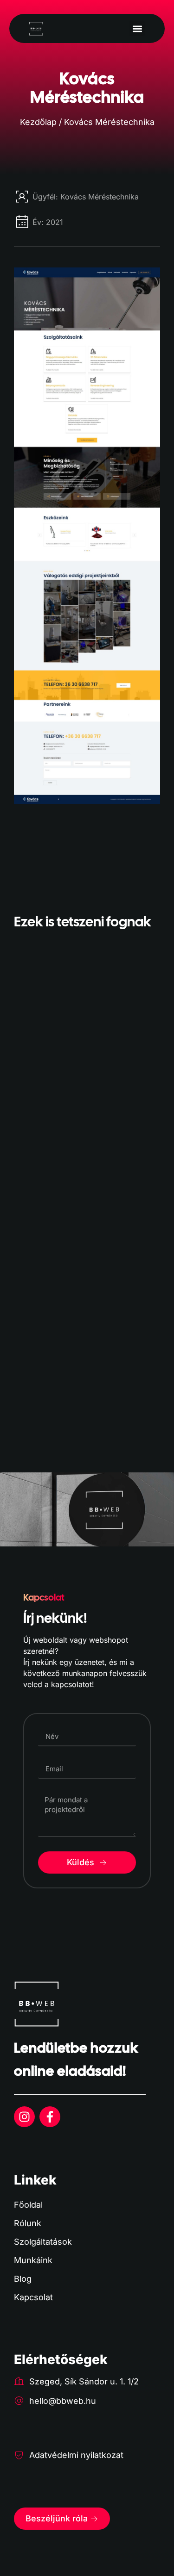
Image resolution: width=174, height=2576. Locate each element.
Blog (23, 2279)
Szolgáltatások (43, 2242)
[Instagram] (24, 2117)
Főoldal (28, 2205)
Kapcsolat (33, 2297)
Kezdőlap (38, 122)
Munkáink (33, 2260)
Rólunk (28, 2223)
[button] (137, 28)
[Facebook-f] (50, 2117)
